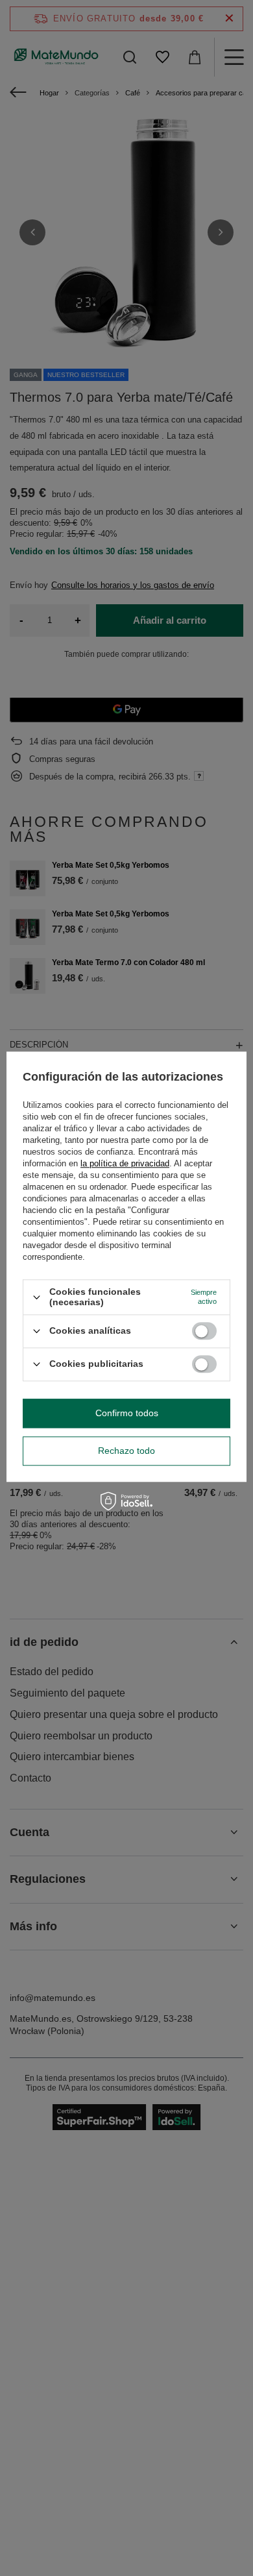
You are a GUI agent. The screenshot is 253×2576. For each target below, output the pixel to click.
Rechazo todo (126, 1451)
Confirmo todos (127, 1413)
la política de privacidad (125, 1164)
